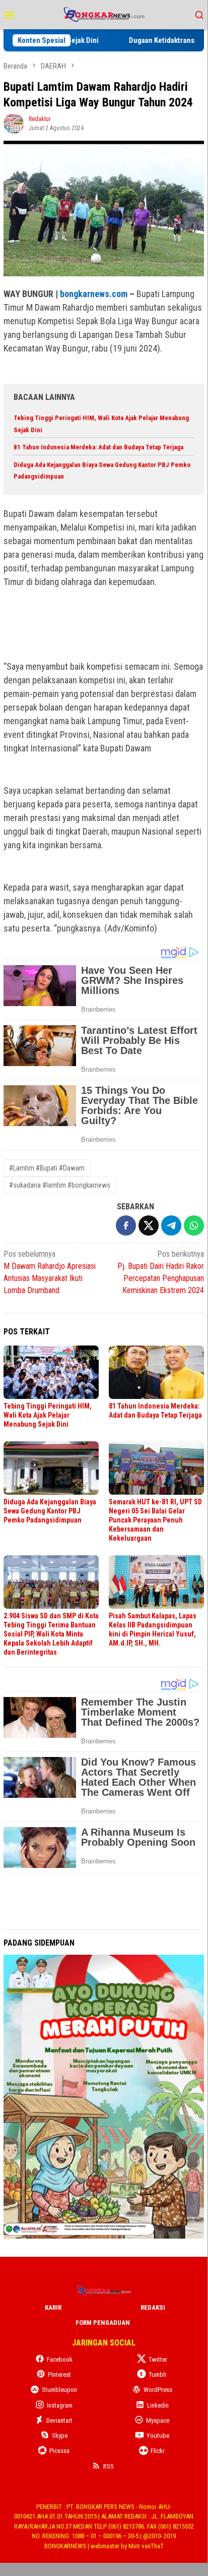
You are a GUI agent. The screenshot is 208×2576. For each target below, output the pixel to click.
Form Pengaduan (103, 2323)
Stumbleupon (59, 2390)
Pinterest (59, 2375)
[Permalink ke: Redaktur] (14, 123)
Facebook (60, 2359)
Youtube (158, 2436)
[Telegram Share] (171, 1225)
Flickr (158, 2451)
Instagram (60, 2405)
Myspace (158, 2420)
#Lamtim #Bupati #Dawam (47, 1168)
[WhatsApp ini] (194, 1225)
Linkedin (158, 2405)
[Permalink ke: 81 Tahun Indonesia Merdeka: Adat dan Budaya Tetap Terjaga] (156, 1372)
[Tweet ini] (149, 1225)
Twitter (158, 2359)
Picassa (59, 2451)
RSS (109, 2466)
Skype (60, 2436)
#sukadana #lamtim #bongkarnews (60, 1185)
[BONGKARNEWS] (103, 14)
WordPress (158, 2390)
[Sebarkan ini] (126, 1225)
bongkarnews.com (94, 294)
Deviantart (59, 2420)
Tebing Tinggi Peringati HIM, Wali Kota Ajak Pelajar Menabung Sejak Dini (48, 1415)
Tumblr (158, 2375)
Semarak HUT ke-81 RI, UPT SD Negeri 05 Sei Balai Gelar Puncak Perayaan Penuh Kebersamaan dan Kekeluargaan (155, 1520)
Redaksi (153, 2307)
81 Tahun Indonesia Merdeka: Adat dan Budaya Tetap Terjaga (98, 447)
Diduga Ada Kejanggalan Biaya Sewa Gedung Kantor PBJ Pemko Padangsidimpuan (50, 1511)
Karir (53, 2307)
